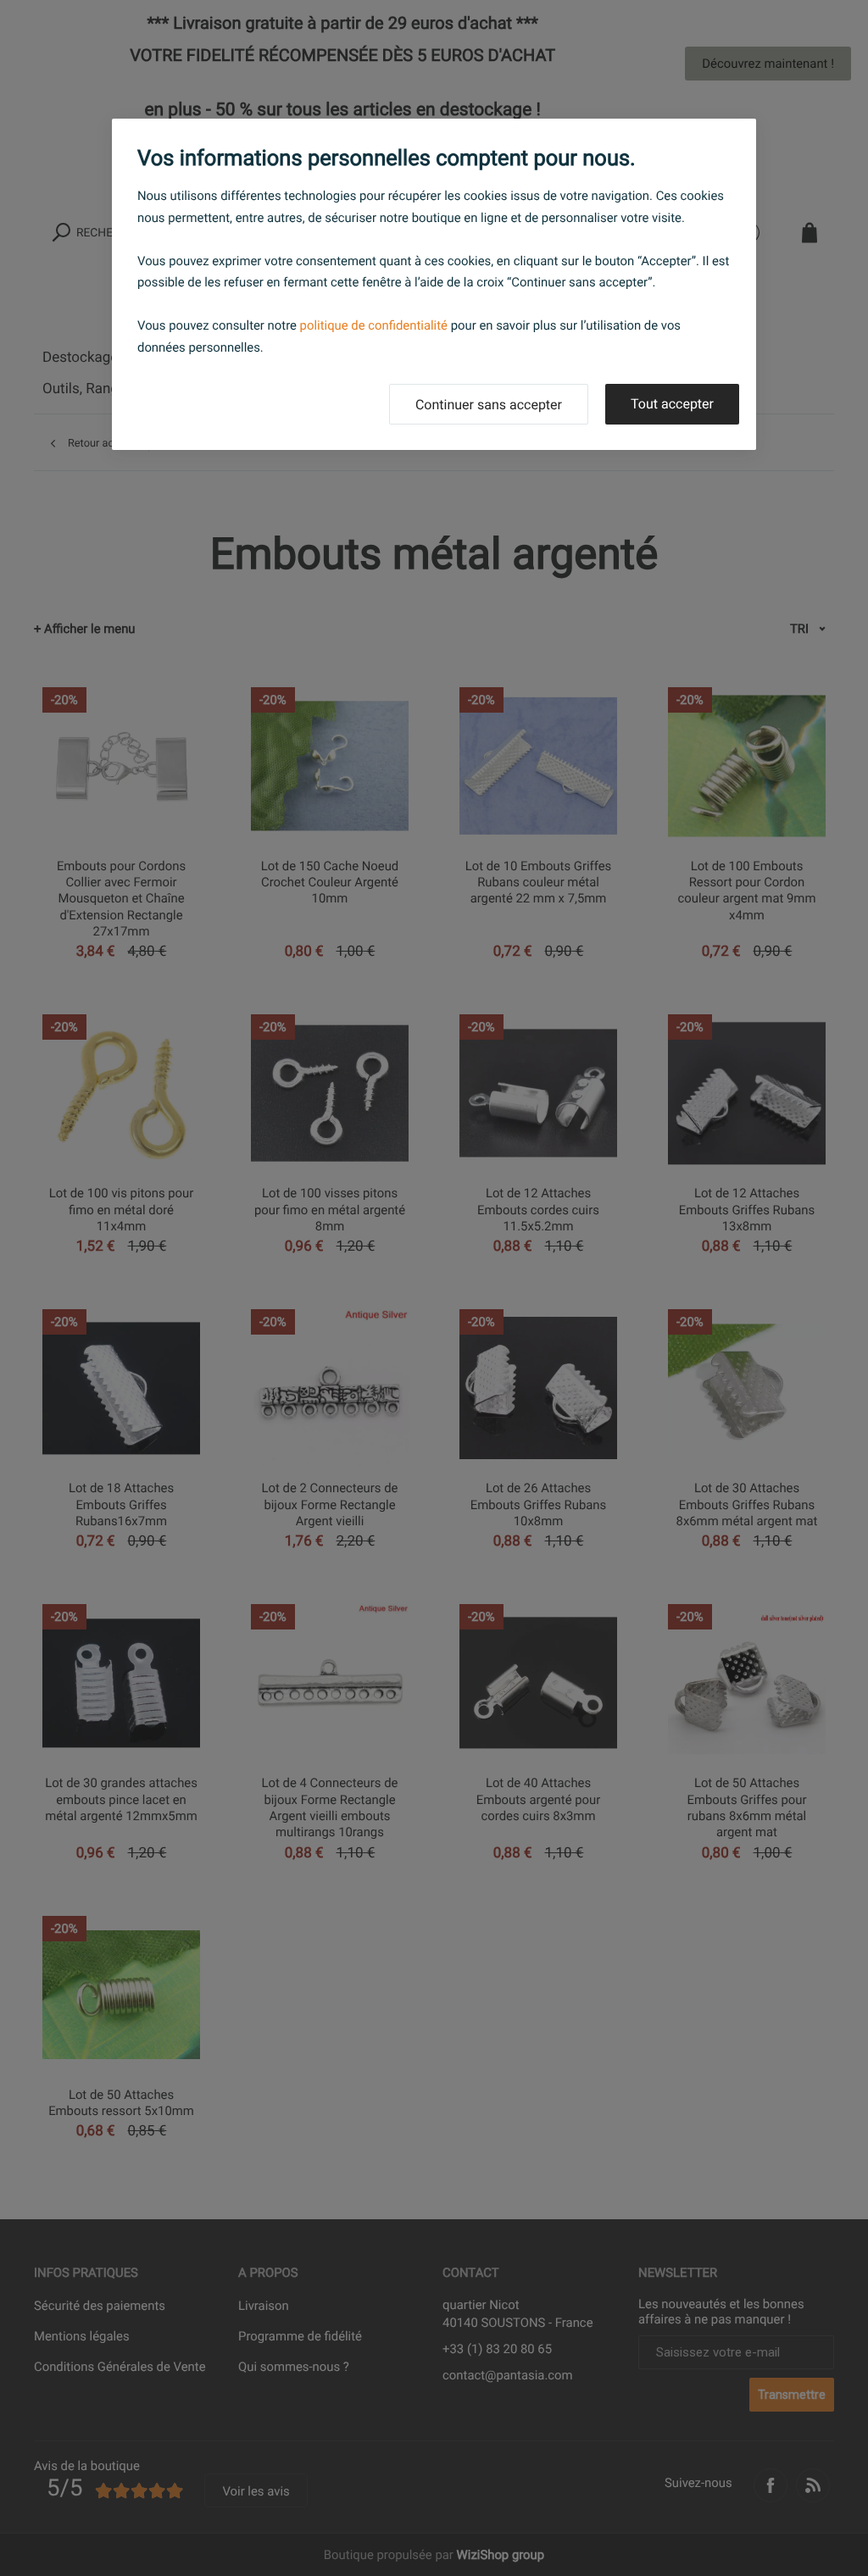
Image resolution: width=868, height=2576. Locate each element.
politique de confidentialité (374, 325)
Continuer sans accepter (489, 405)
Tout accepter (672, 404)
